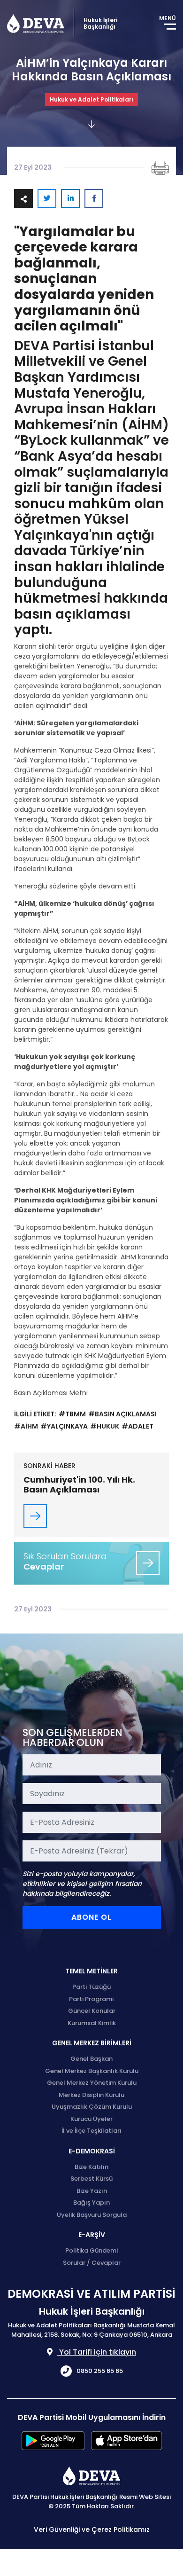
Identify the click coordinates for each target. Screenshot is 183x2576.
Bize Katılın (91, 2167)
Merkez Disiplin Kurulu (91, 2095)
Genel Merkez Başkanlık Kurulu (92, 2071)
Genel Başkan (91, 2059)
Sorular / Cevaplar (92, 2263)
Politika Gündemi (91, 2250)
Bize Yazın (92, 2191)
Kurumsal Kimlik (92, 2023)
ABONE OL (91, 1917)
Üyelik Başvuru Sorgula (92, 2215)
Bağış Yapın (91, 2203)
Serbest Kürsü (91, 2179)
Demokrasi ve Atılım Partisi (36, 24)
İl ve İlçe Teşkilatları (91, 2131)
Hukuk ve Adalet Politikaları (91, 99)
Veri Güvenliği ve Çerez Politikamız (92, 2529)
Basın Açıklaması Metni (51, 1393)
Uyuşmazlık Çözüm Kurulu (92, 2107)
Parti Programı (91, 1999)
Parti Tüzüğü (91, 1987)
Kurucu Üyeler (91, 2119)
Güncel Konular (92, 2011)
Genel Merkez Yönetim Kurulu (92, 2083)
